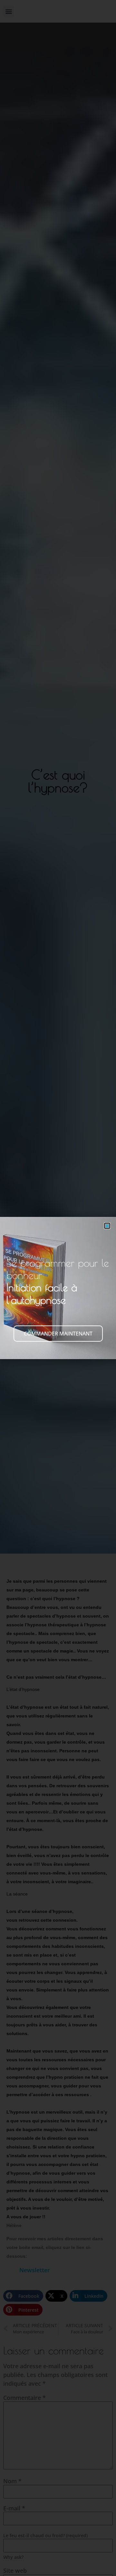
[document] (58, 1288)
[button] (107, 1226)
